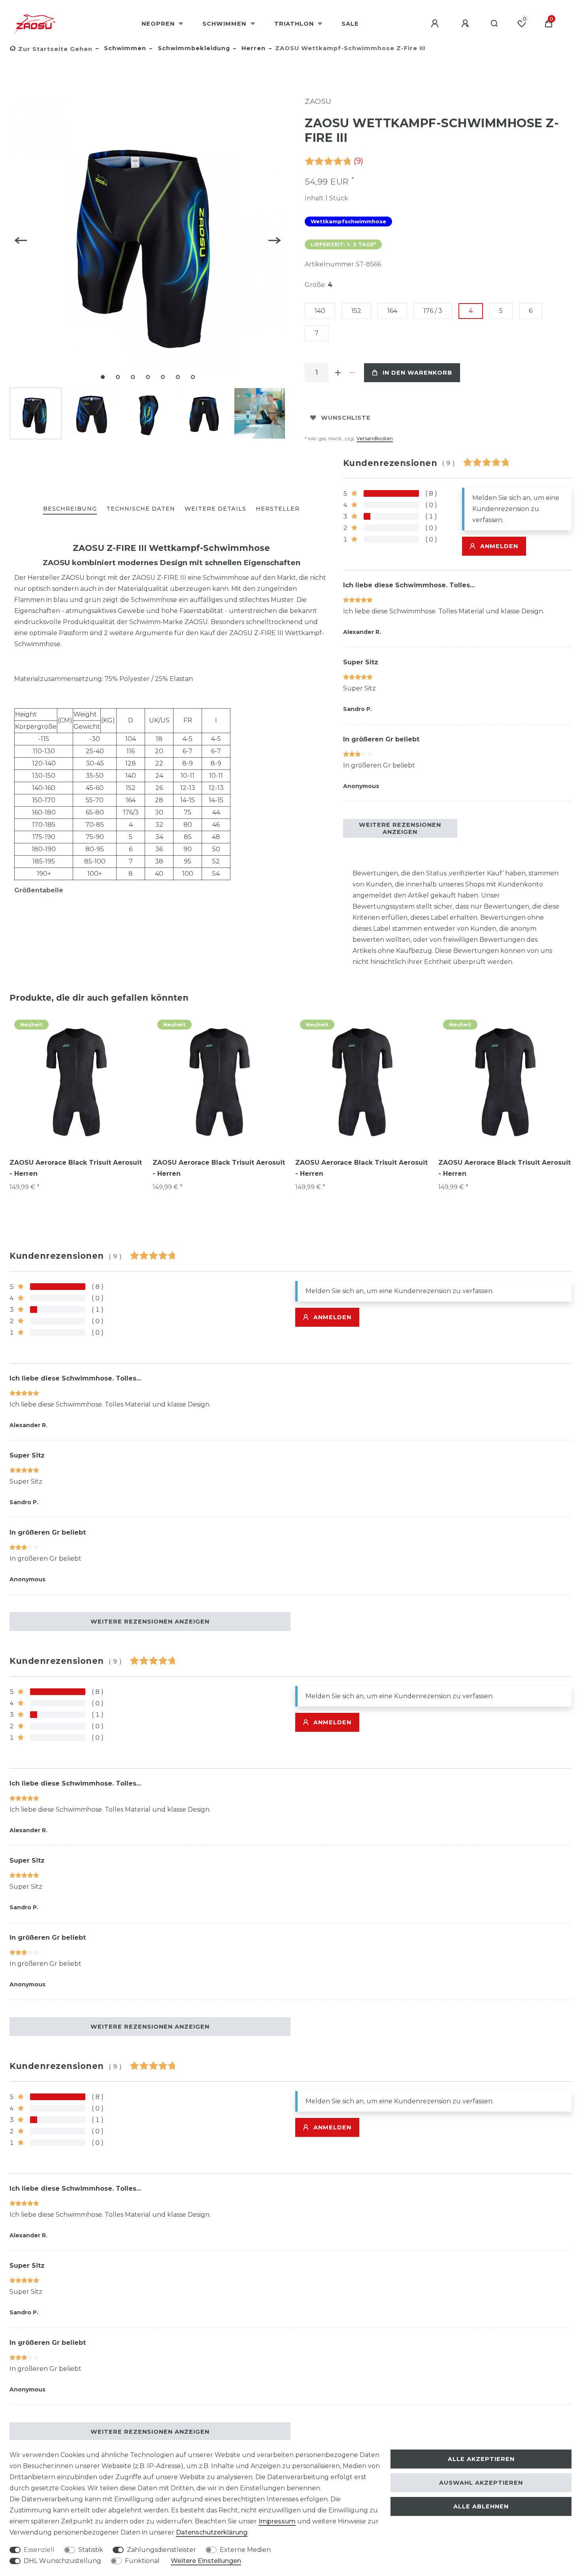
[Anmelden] (436, 24)
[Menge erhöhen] (338, 373)
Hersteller (278, 509)
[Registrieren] (466, 24)
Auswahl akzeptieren (481, 2483)
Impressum (277, 2521)
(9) (358, 161)
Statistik (91, 2550)
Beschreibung (70, 509)
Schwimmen (225, 24)
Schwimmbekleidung (193, 48)
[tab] (70, 509)
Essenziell (39, 2550)
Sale (350, 24)
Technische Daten (141, 509)
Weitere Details (215, 509)
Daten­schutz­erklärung (212, 2532)
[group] (76, 1081)
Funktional (142, 2561)
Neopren (159, 24)
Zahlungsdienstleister (161, 2550)
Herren (253, 48)
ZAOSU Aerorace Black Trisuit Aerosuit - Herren (76, 1168)
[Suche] (495, 24)
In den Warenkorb (417, 373)
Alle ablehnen (481, 2506)
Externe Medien (245, 2550)
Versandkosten (375, 438)
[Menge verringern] (352, 373)
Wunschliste (346, 418)
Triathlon (295, 24)
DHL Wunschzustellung (62, 2561)
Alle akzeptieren (481, 2459)
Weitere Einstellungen (206, 2561)
